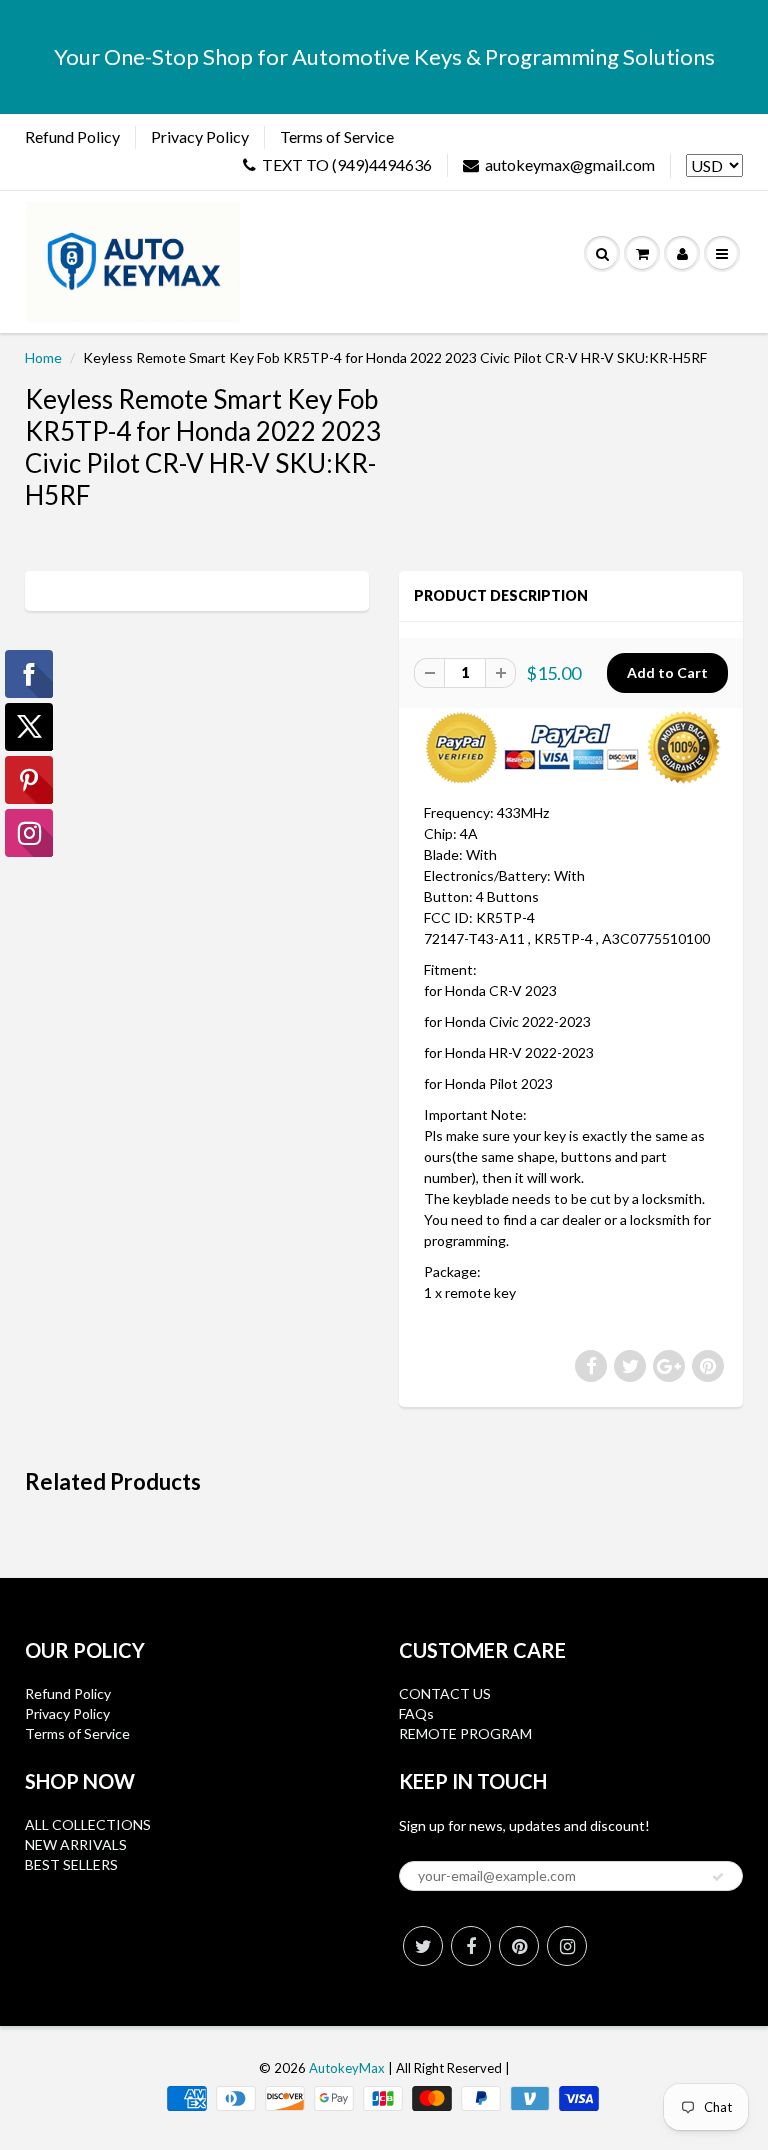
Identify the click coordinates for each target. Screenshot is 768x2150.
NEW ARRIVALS (76, 1844)
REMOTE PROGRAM (465, 1733)
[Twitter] (423, 1946)
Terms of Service (337, 136)
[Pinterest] (519, 1946)
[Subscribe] (718, 1877)
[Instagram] (567, 1946)
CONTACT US (445, 1693)
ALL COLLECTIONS (88, 1824)
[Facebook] (471, 1946)
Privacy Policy (200, 136)
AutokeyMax (347, 2068)
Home (43, 357)
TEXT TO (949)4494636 (347, 164)
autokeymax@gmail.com (570, 164)
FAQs (416, 1713)
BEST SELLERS (71, 1864)
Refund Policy (72, 136)
